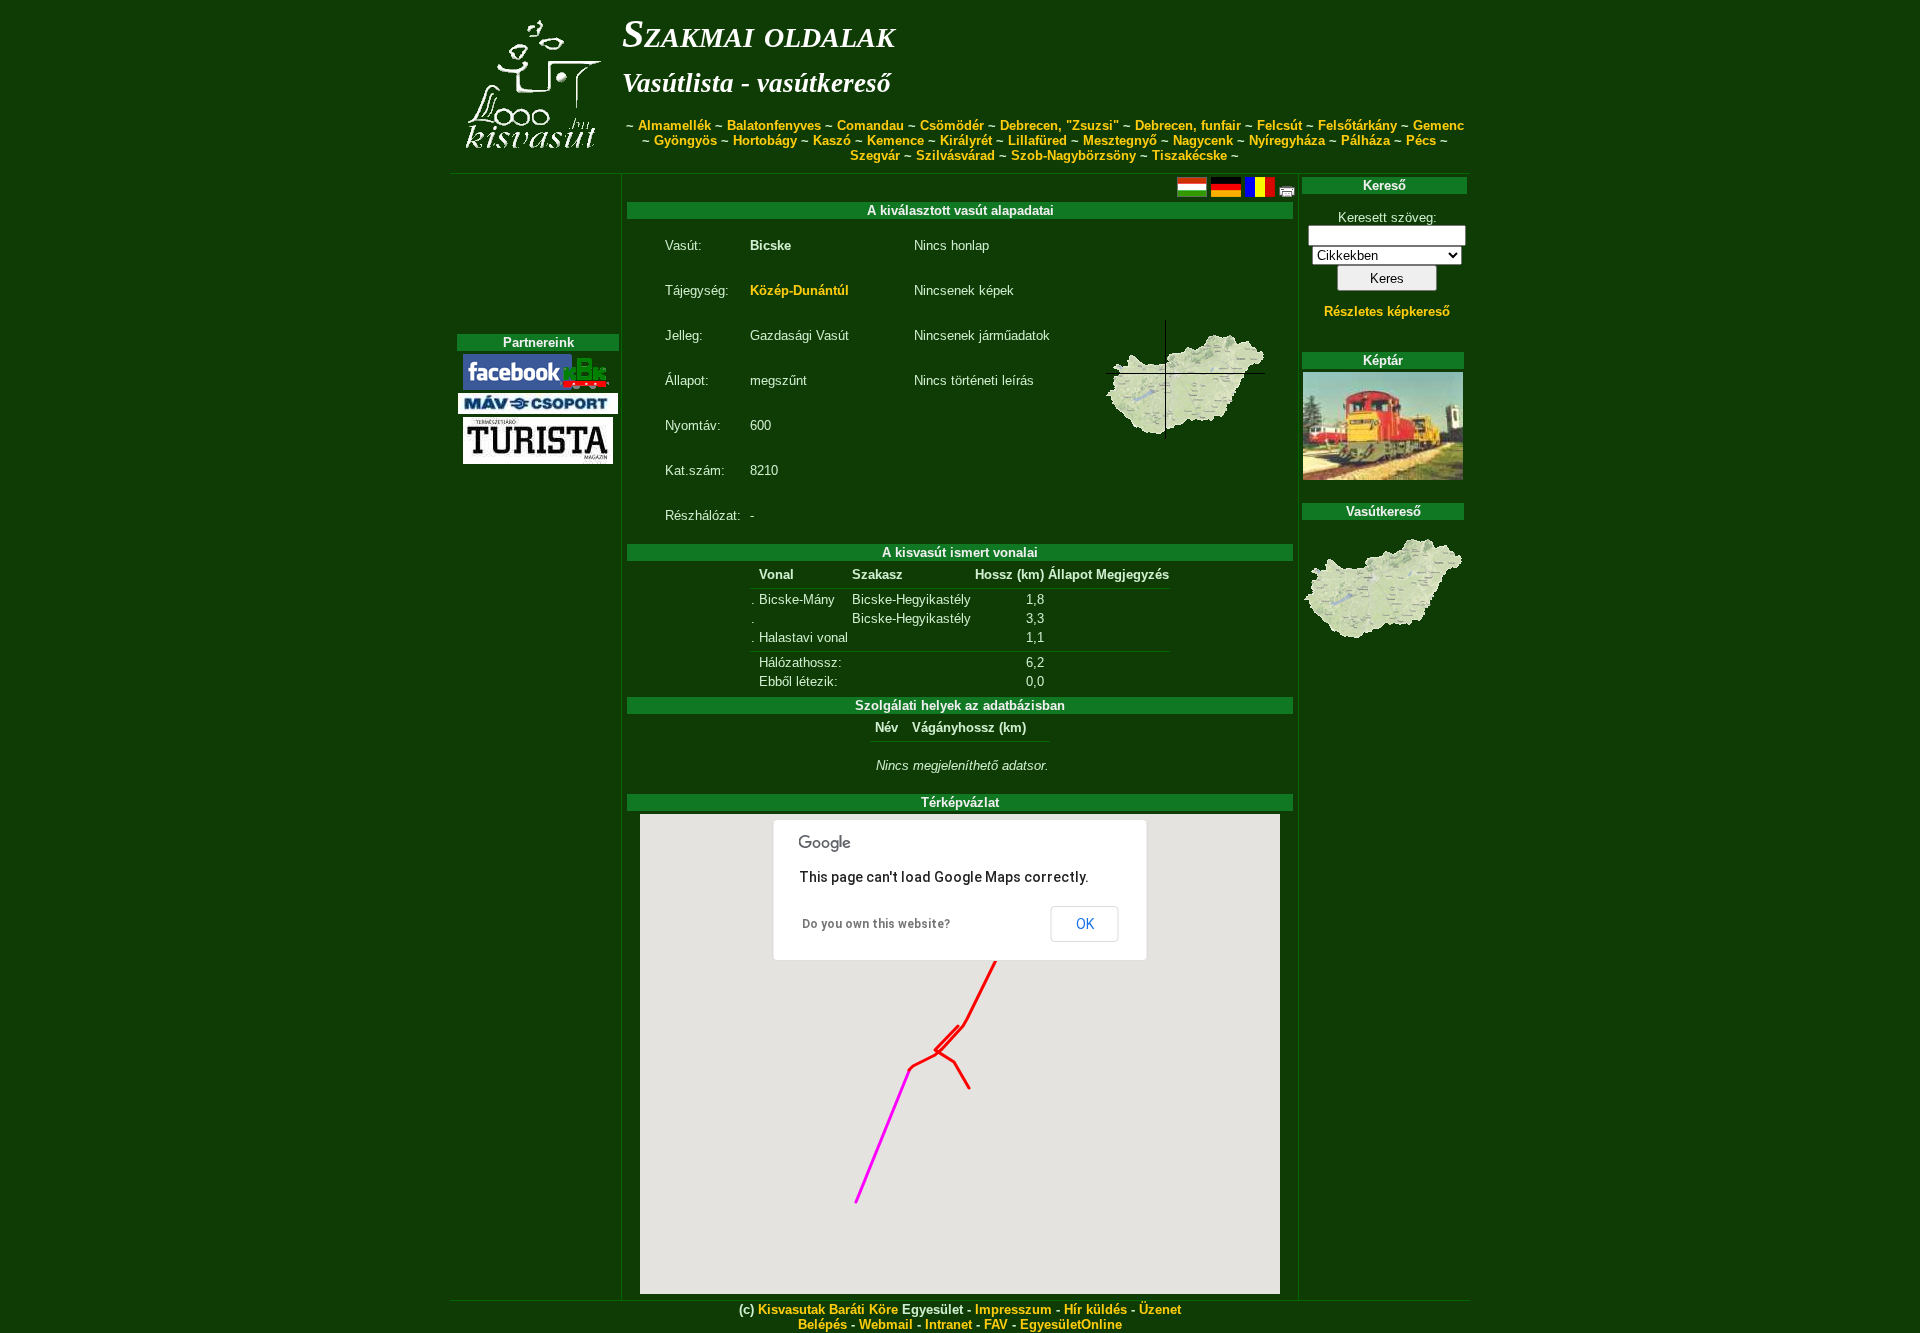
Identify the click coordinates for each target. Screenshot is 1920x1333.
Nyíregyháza (1287, 140)
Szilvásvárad (955, 155)
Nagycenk (1203, 140)
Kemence (895, 140)
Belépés (822, 1324)
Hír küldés (1095, 1309)
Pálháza (1365, 140)
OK (1085, 924)
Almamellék (674, 125)
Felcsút (1279, 125)
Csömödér (952, 125)
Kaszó (832, 140)
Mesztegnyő (1120, 140)
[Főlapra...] (535, 162)
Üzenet (1160, 1309)
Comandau (870, 125)
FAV (996, 1324)
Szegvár (875, 155)
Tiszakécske (1189, 155)
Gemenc (1438, 125)
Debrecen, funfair (1188, 125)
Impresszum (1013, 1309)
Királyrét (966, 140)
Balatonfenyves (774, 125)
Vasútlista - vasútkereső (756, 83)
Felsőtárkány (1357, 125)
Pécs (1421, 140)
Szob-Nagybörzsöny (1073, 155)
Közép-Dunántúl (799, 290)
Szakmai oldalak (758, 33)
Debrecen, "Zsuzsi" (1059, 125)
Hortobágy (765, 140)
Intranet (948, 1324)
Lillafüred (1037, 140)
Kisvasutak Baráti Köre (828, 1309)
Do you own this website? (876, 924)
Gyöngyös (685, 140)
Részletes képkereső (1387, 311)
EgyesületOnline (1071, 1324)
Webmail (886, 1324)
